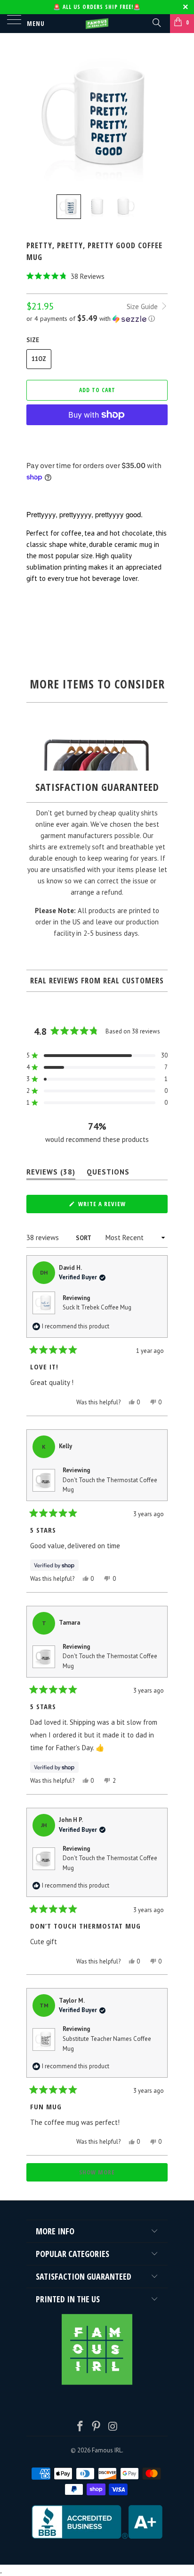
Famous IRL (107, 2450)
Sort (84, 1238)
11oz (39, 359)
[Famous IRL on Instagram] (113, 2427)
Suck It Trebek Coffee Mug (97, 1307)
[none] (69, 207)
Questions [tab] (108, 1174)
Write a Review (115, 1206)
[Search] (156, 22)
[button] (97, 276)
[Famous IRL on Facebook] (80, 2427)
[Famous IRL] (97, 24)
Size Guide (143, 306)
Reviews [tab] (51, 1174)
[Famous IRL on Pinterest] (97, 2427)
